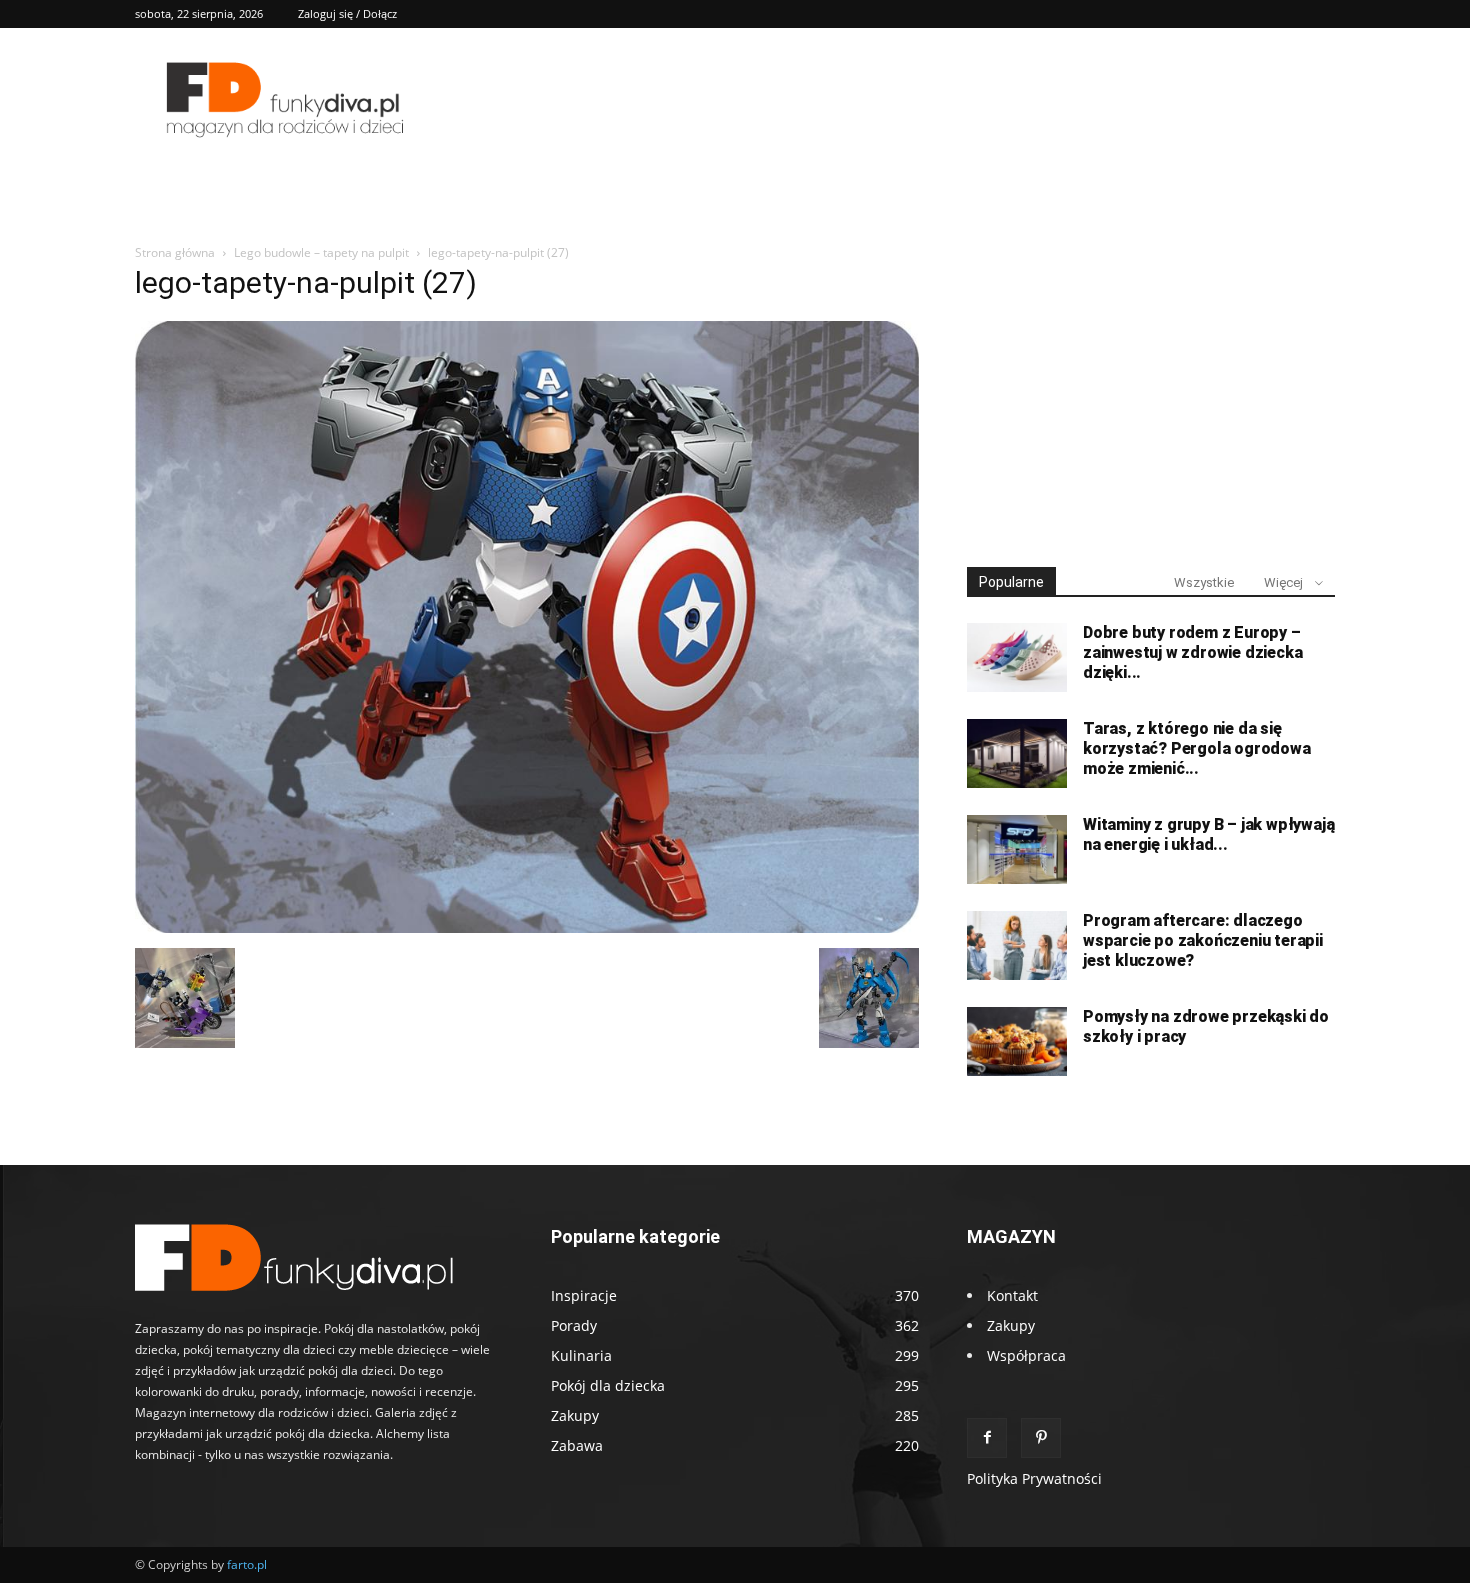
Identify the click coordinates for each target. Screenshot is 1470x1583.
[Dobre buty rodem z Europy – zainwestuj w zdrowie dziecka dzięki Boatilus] (1017, 657)
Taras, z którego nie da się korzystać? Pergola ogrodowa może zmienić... (1197, 748)
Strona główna (175, 252)
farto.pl (247, 1564)
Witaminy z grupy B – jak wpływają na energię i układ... (1208, 834)
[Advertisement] (1151, 398)
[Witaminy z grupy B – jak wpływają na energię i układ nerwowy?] (1017, 849)
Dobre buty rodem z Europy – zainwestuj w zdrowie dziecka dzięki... (1192, 652)
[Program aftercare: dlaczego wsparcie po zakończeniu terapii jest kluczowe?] (1017, 945)
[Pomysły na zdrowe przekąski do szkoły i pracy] (1017, 1041)
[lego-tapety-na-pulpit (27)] (527, 927)
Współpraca (1026, 1355)
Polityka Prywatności (1034, 1478)
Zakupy (1011, 1325)
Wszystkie (1204, 582)
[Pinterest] (1041, 1438)
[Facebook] (987, 1438)
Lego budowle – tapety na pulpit (321, 252)
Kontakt (1012, 1295)
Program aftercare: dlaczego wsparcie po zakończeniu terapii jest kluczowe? (1203, 940)
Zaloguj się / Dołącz (347, 13)
